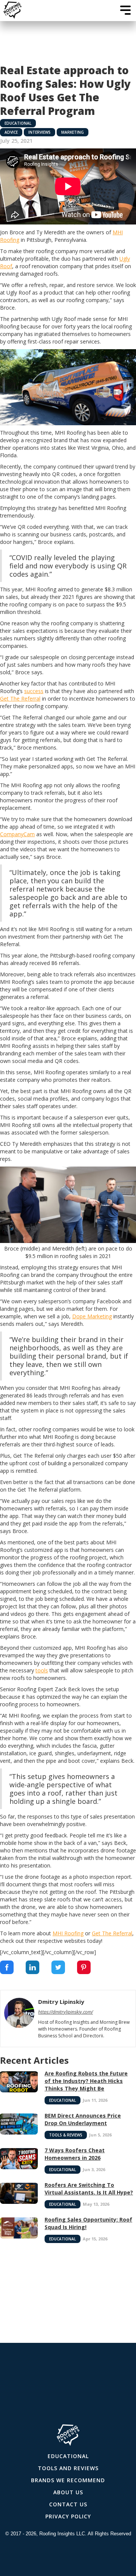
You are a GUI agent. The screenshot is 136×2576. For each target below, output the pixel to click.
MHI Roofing (68, 1933)
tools (42, 1670)
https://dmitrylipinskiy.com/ (66, 2012)
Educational (18, 123)
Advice (11, 132)
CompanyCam (17, 834)
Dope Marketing (92, 1316)
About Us (68, 2492)
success (34, 691)
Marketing (73, 132)
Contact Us (68, 2504)
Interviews (39, 132)
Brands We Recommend (68, 2480)
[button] (125, 10)
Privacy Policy (68, 2516)
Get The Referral (20, 699)
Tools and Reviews (68, 2468)
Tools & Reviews (66, 2135)
